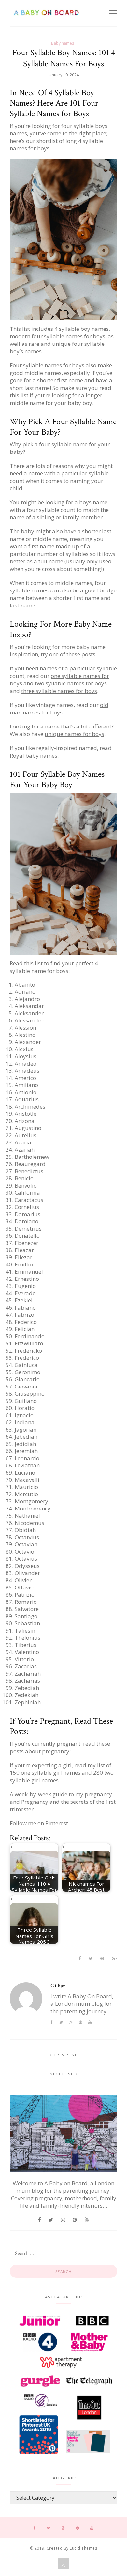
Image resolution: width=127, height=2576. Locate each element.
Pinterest (57, 1823)
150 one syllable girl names (45, 1773)
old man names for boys (59, 709)
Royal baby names (34, 755)
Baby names (63, 43)
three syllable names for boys (59, 691)
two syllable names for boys (71, 683)
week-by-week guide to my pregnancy (63, 1794)
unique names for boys (74, 734)
